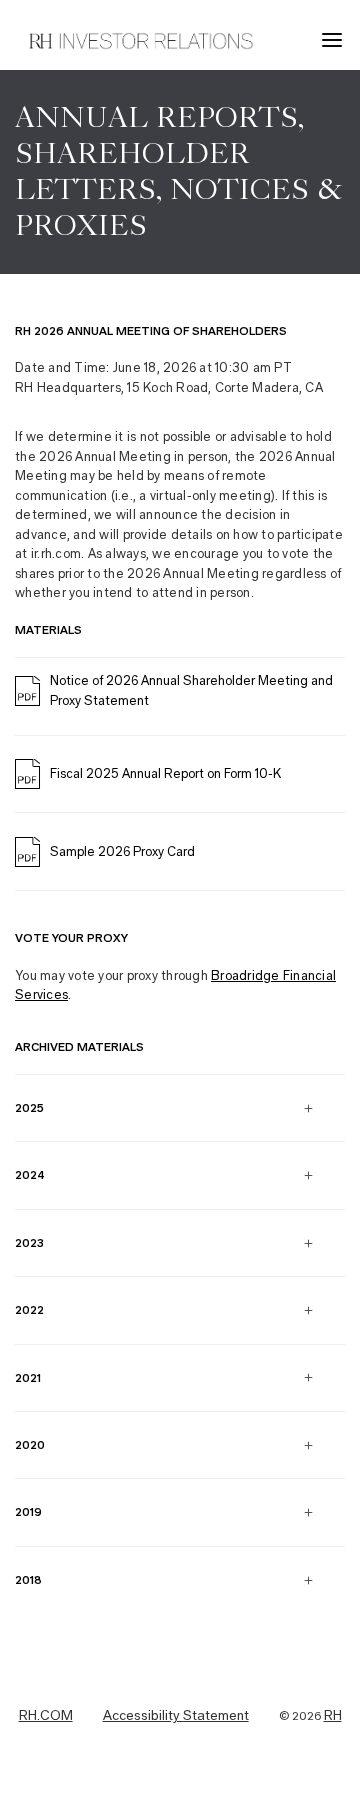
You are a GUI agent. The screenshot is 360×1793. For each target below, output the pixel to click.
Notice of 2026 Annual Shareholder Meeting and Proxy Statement (191, 690)
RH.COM (46, 1716)
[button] (335, 40)
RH (333, 1716)
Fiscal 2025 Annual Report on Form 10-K (165, 773)
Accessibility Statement (176, 1716)
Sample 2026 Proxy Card (122, 851)
